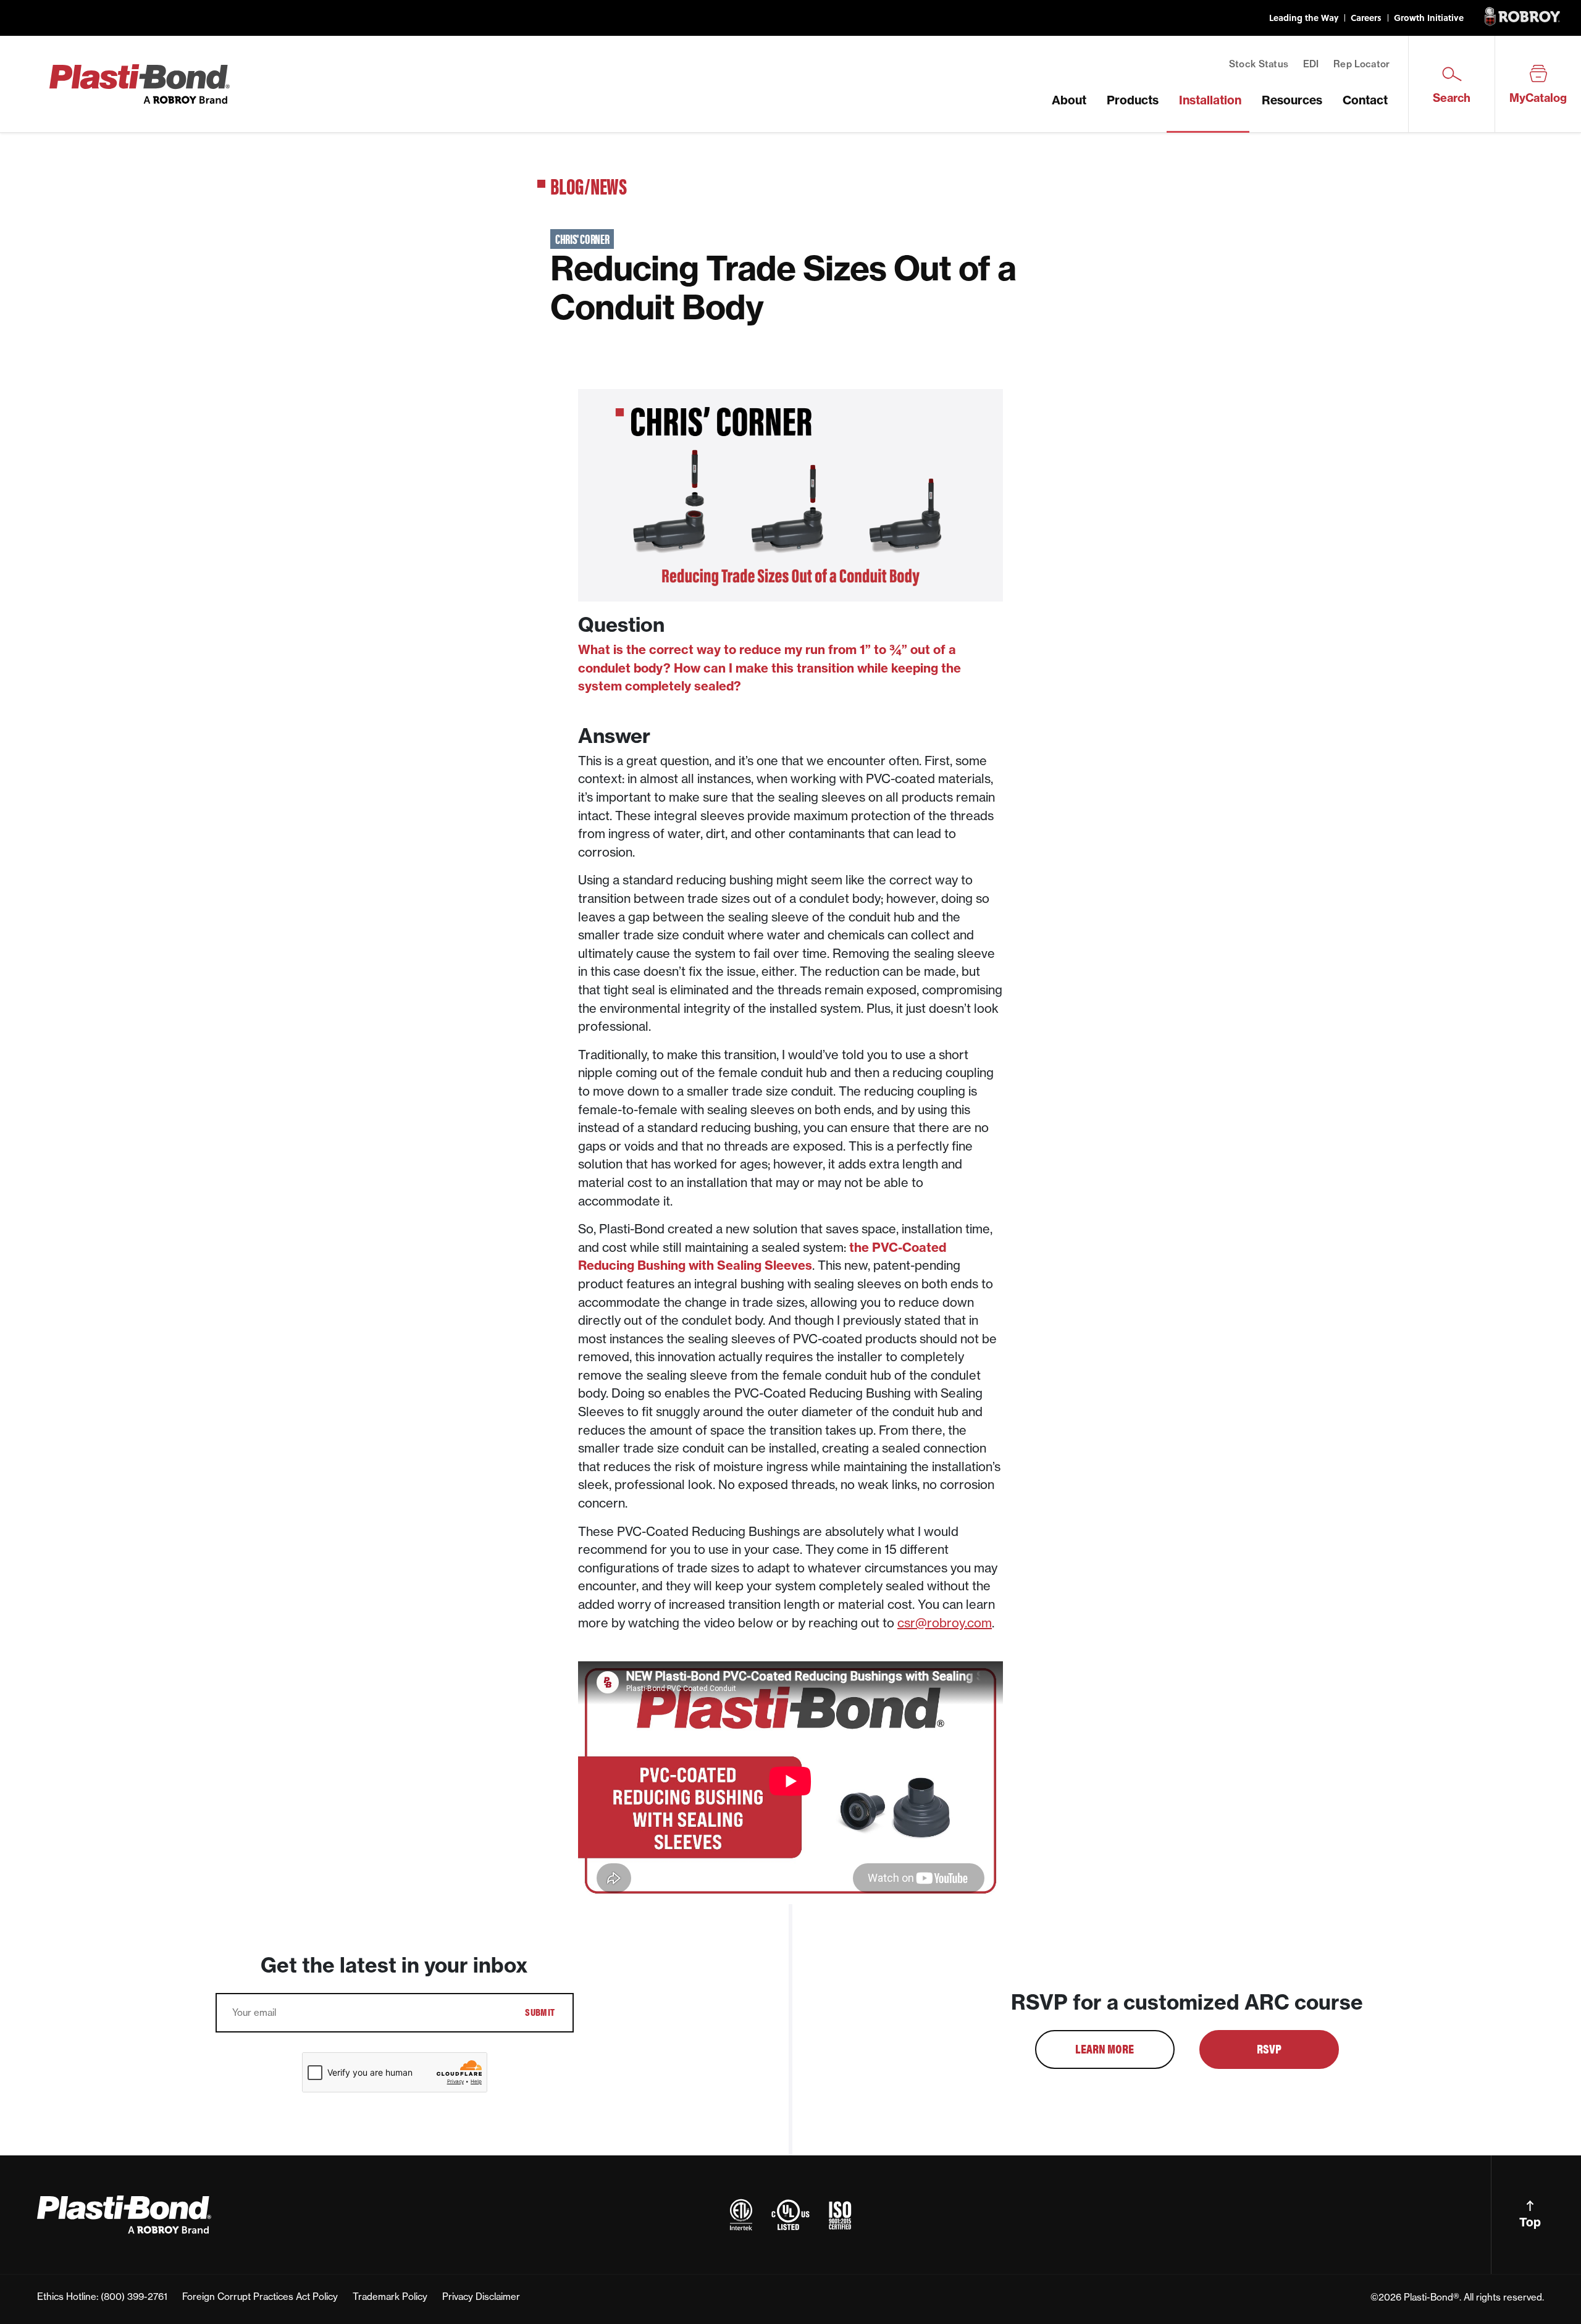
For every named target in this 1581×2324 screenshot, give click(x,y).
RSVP (1269, 2048)
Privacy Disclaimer (481, 2297)
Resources (1292, 100)
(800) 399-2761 (134, 2297)
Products (1133, 100)
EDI (1311, 64)
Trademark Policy (390, 2297)
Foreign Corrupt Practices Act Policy (260, 2297)
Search (1452, 98)
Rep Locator (1361, 64)
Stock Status (1259, 64)
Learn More (1105, 2048)
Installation (1210, 100)
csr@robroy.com (945, 1623)
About (1069, 100)
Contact (1365, 100)
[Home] (140, 83)
